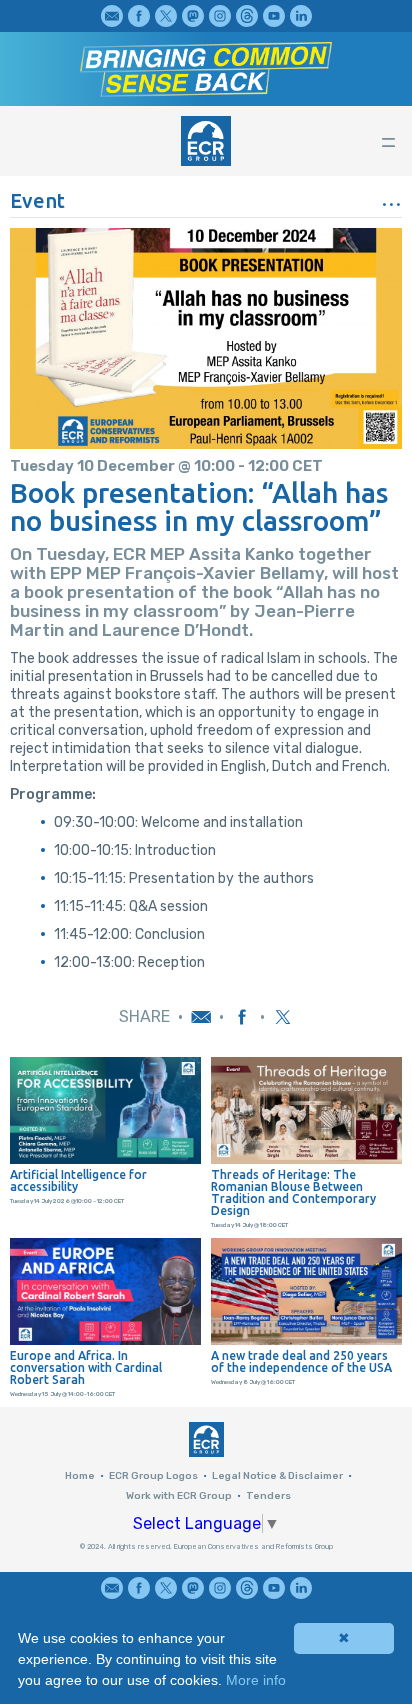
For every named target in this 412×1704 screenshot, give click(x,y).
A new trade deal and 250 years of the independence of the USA (301, 1362)
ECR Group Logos (153, 1476)
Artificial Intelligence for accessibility (78, 1181)
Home (80, 1476)
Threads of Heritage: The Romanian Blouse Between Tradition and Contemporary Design (293, 1193)
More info (256, 1680)
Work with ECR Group (179, 1496)
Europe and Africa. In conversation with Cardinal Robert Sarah (86, 1368)
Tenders (268, 1496)
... (391, 197)
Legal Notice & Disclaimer (277, 1476)
